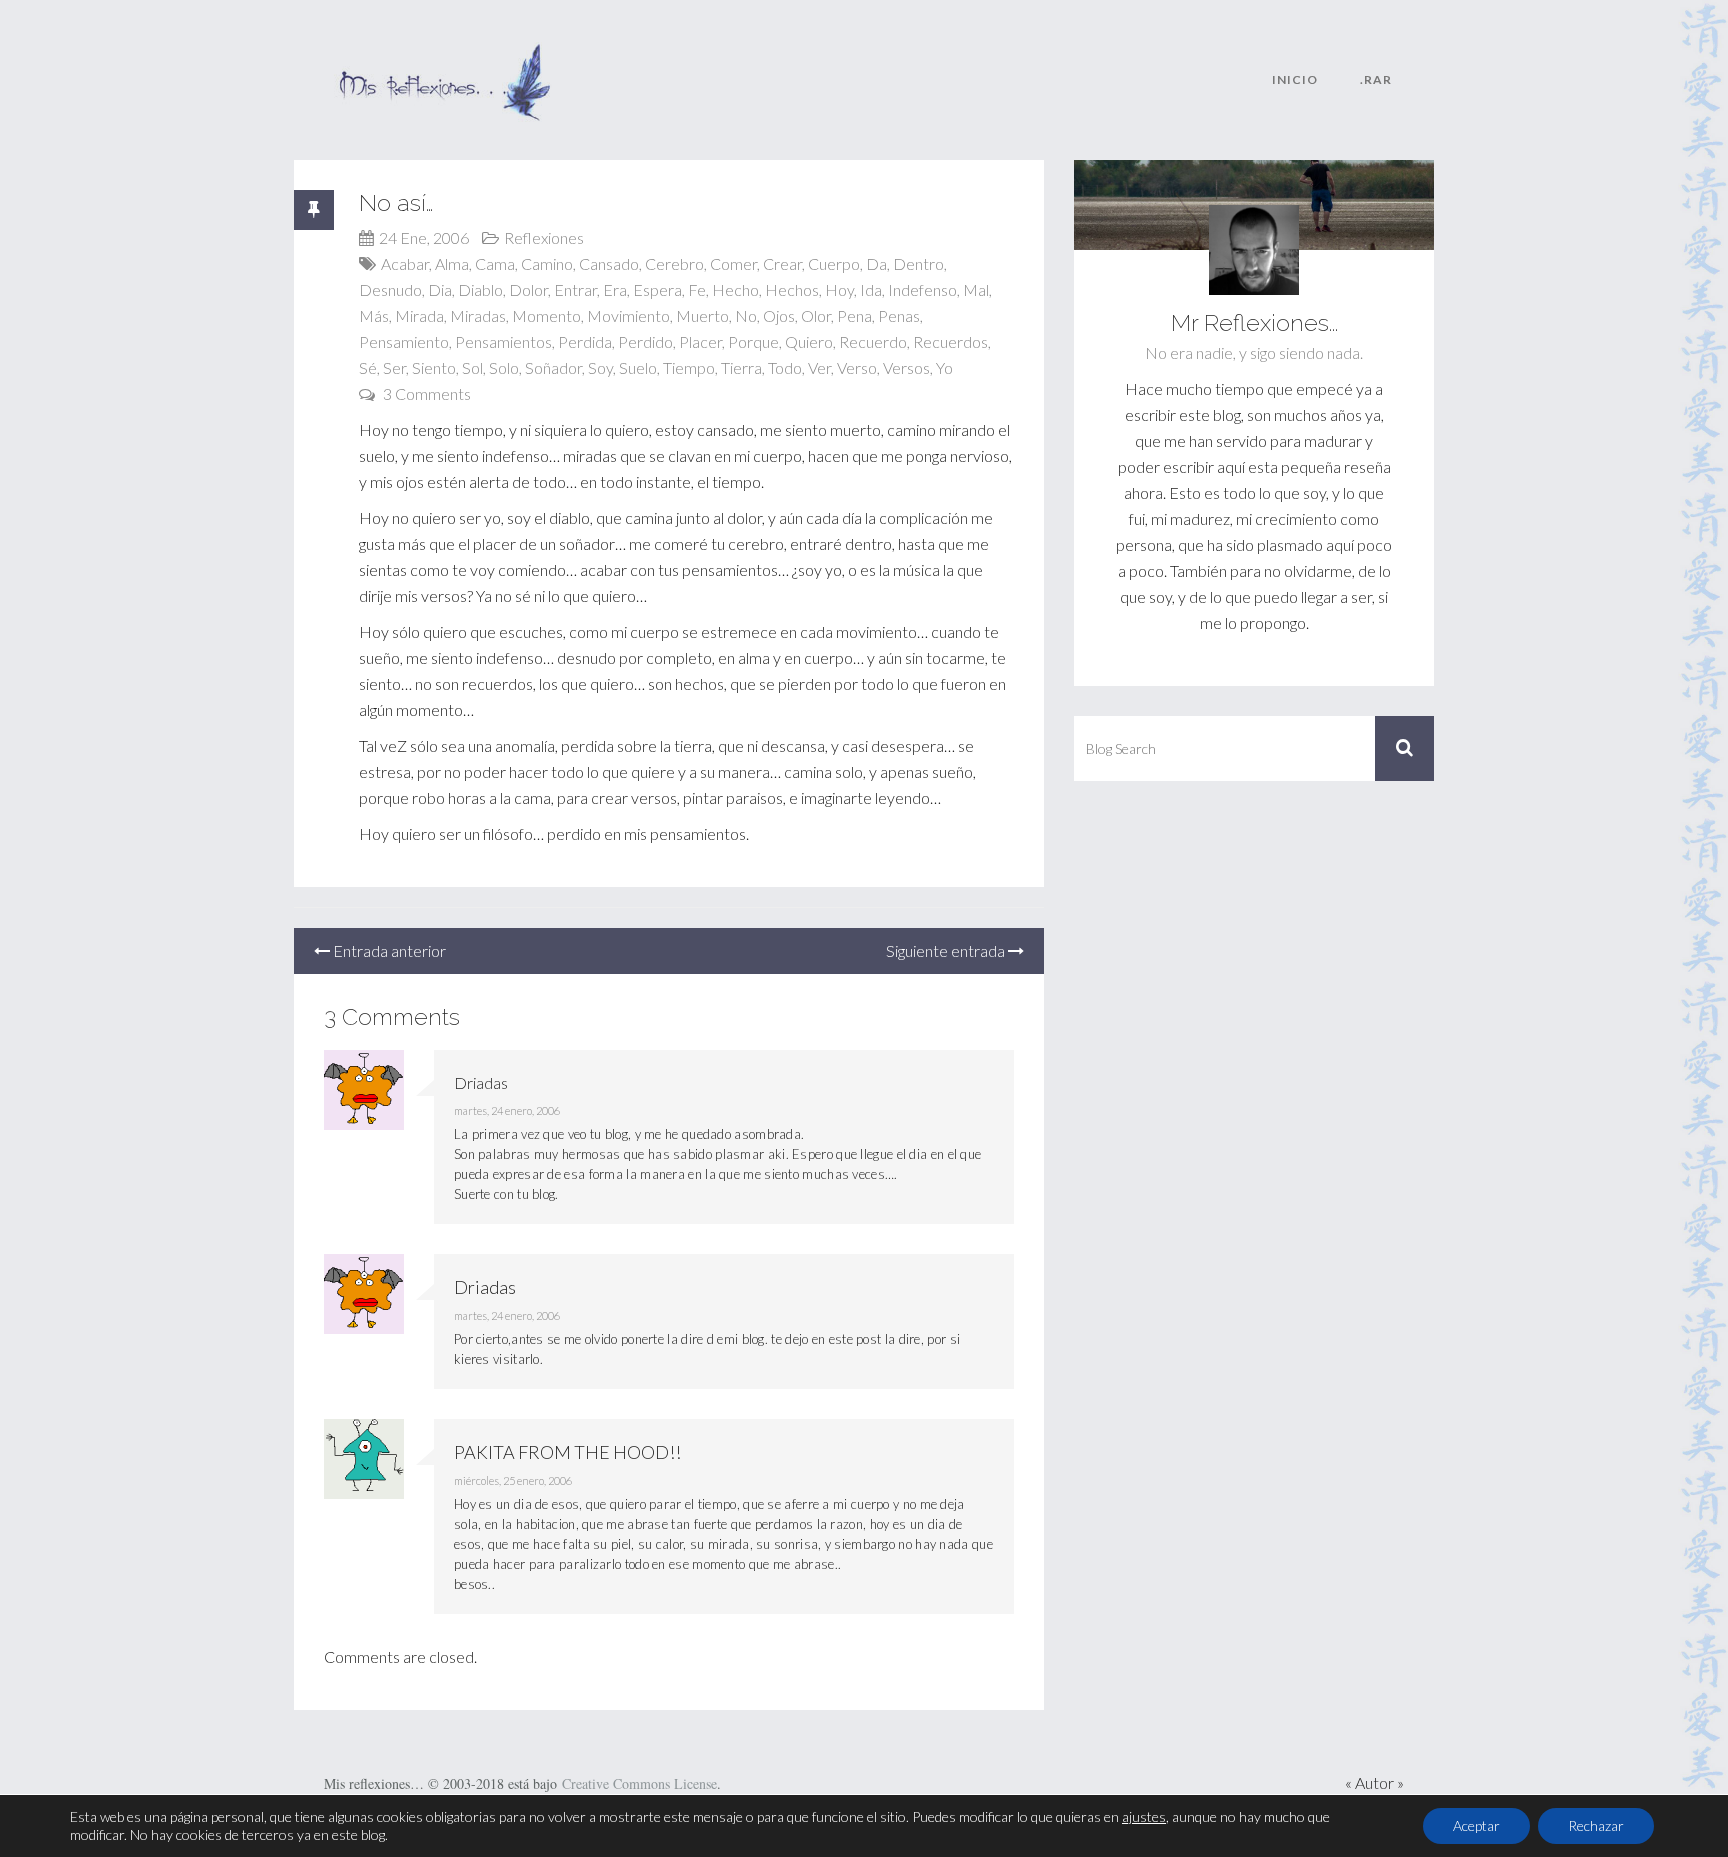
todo (785, 367)
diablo (480, 289)
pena (854, 315)
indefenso (922, 289)
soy (600, 367)
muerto (702, 315)
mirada (419, 315)
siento (434, 367)
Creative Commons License (639, 1783)
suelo (638, 367)
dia (440, 289)
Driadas (485, 1287)
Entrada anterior (388, 950)
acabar (405, 263)
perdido (645, 341)
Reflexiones (544, 237)
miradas (478, 315)
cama (495, 263)
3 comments (427, 393)
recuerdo (873, 341)
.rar (1376, 79)
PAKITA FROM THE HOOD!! (567, 1452)
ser (394, 367)
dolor (528, 289)
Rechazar (1596, 1825)
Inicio (1295, 79)
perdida (585, 341)
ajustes (1144, 1816)
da (876, 263)
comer (733, 263)
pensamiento (404, 341)
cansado (609, 263)
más (374, 315)
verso (857, 367)
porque (753, 341)
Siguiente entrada (947, 950)
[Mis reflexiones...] (444, 55)
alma (452, 263)
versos (906, 367)
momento (546, 315)
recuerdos (950, 341)
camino (547, 263)
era (615, 289)
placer (700, 341)
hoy (839, 289)
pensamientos (503, 341)
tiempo (689, 367)
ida (871, 289)
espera (657, 289)
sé (368, 367)
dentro (918, 263)
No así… (396, 202)
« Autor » (1374, 1782)
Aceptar (1476, 1825)
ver (819, 367)
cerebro (674, 263)
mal (976, 289)
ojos (779, 315)
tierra (741, 367)
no (746, 315)
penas (899, 315)
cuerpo (834, 263)
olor (816, 315)
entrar (575, 289)
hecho (735, 289)
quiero (809, 341)
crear (782, 263)
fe (697, 289)
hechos (792, 289)
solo (504, 367)
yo (944, 367)
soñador (553, 367)
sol (472, 367)
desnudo (390, 289)
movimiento (628, 315)
